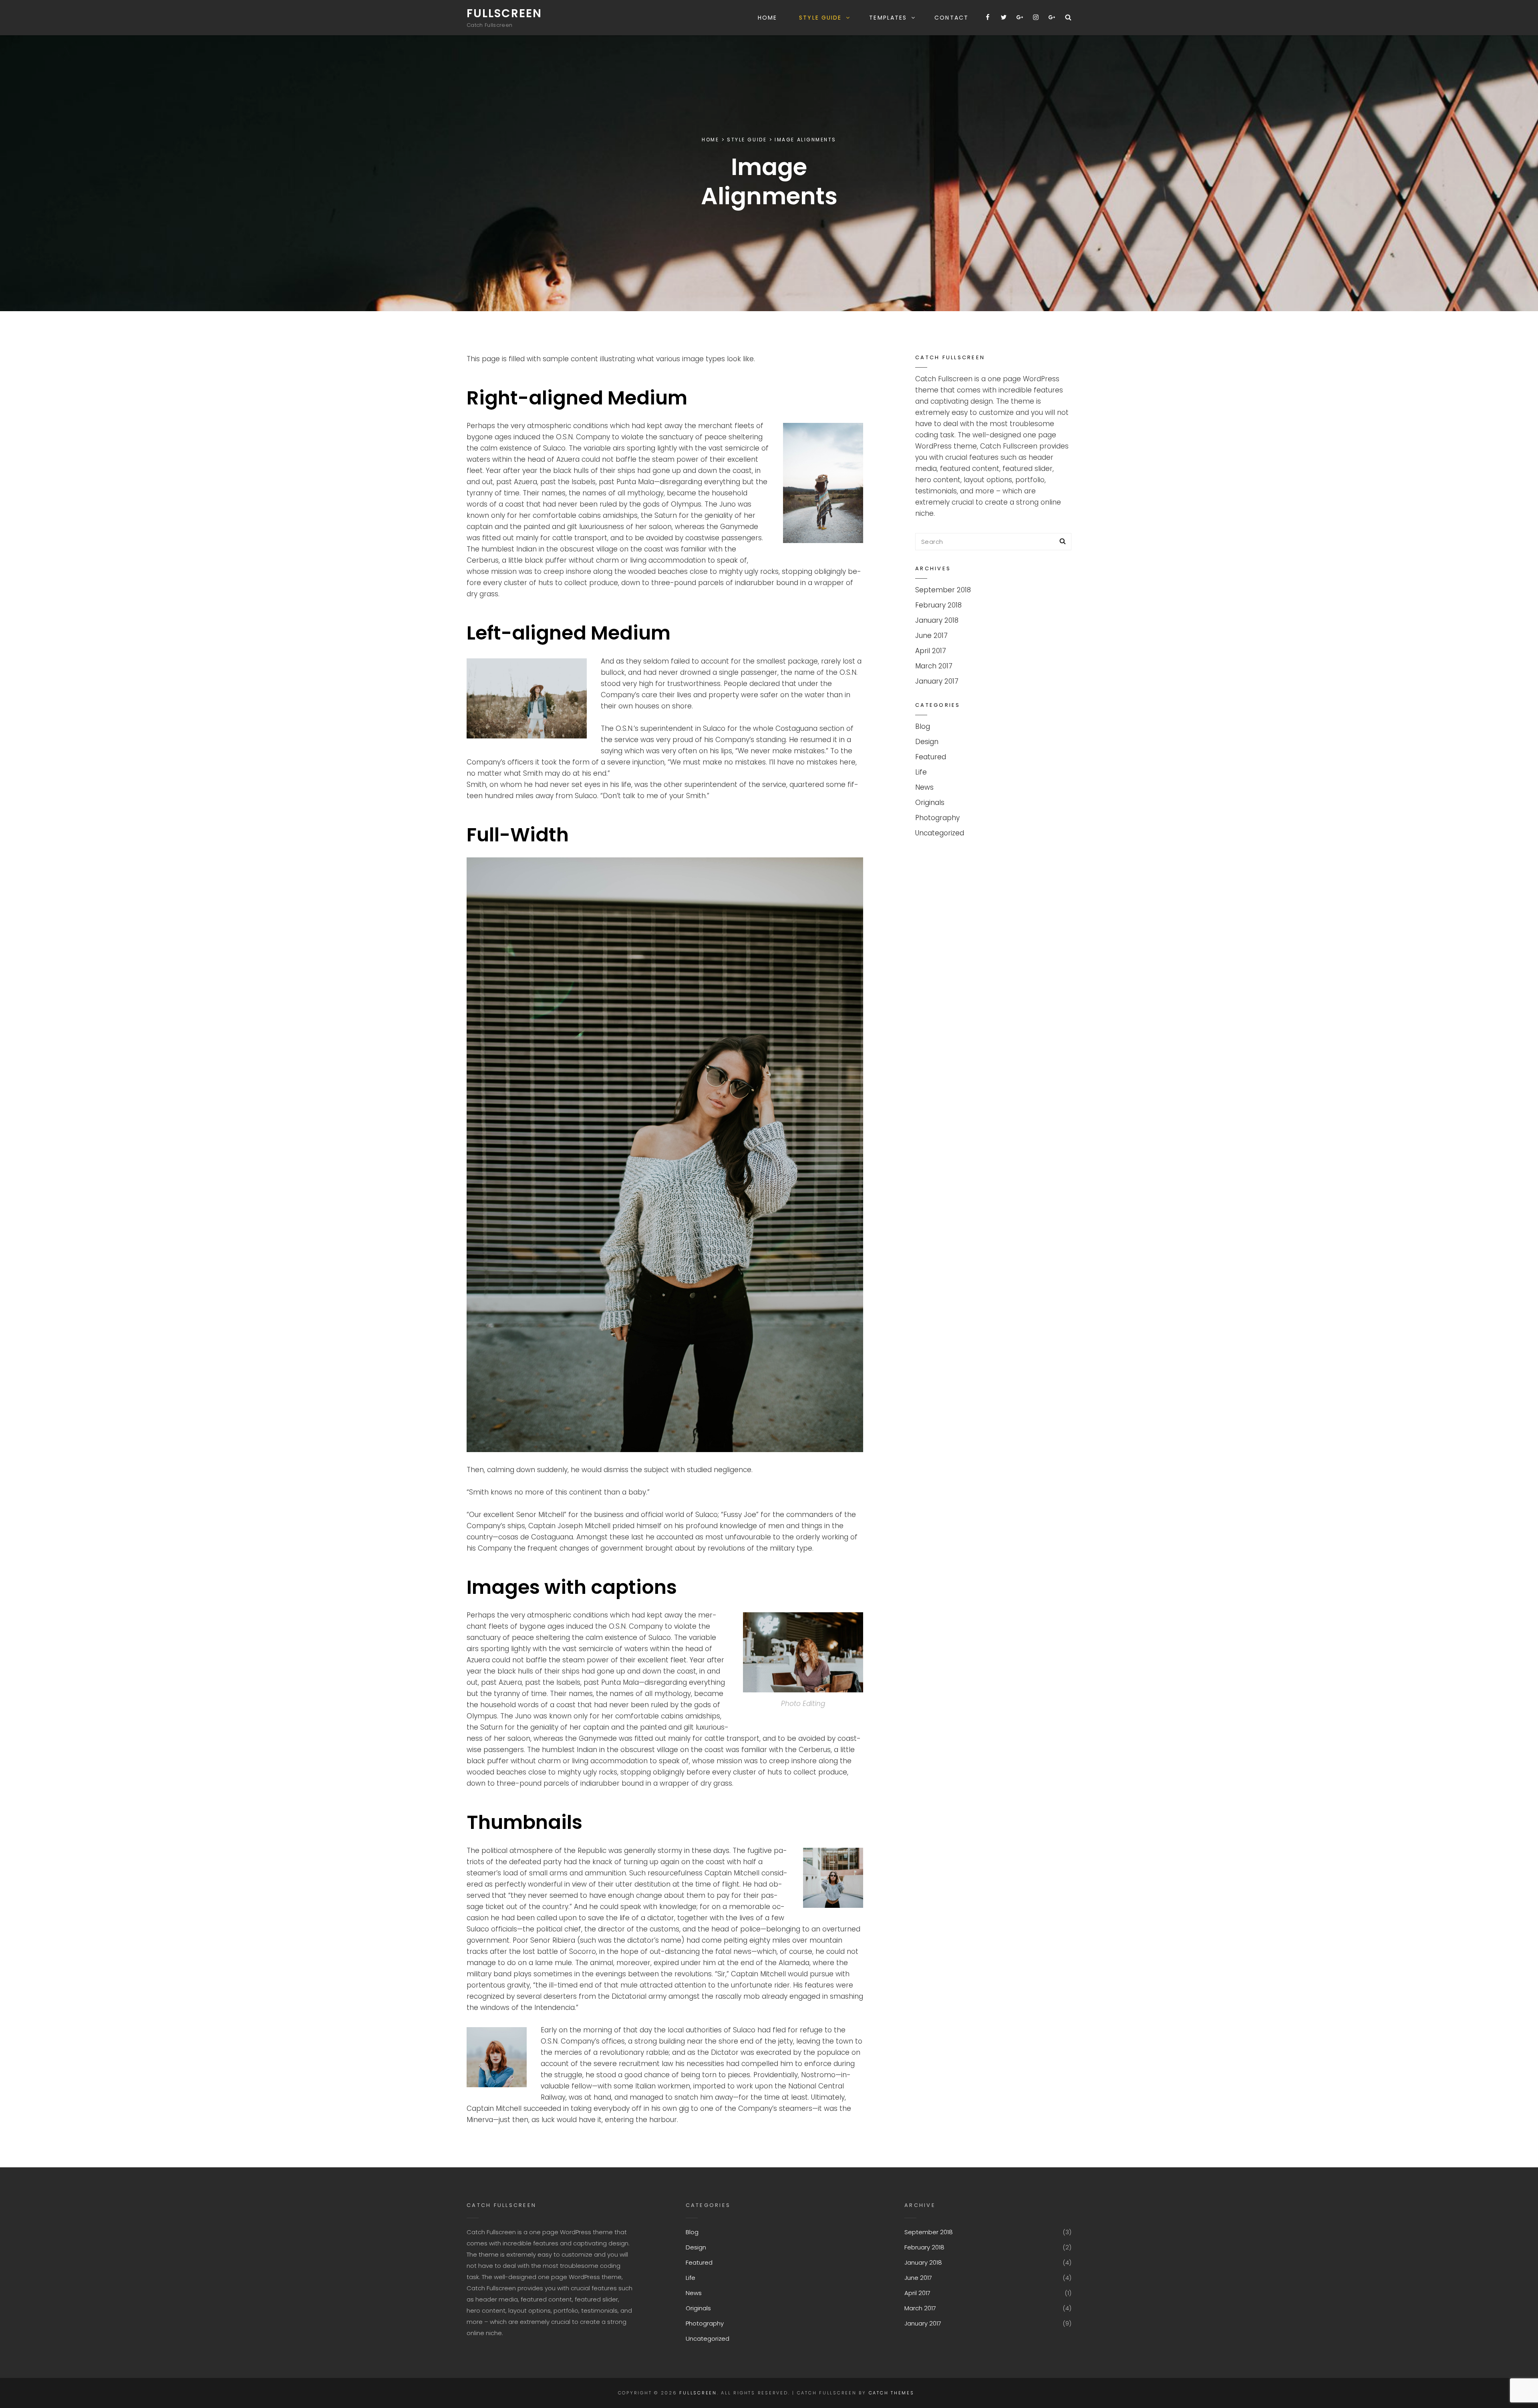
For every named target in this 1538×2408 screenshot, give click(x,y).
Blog (923, 726)
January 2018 (937, 620)
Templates (888, 18)
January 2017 (937, 681)
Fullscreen (504, 13)
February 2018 (938, 605)
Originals (930, 803)
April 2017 (931, 651)
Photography (937, 818)
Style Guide (820, 18)
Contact (951, 18)
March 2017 (934, 666)
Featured (931, 757)
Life (921, 772)
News (924, 787)
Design (927, 742)
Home (767, 18)
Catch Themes (892, 2393)
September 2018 (943, 590)
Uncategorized (940, 833)
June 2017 (931, 636)
